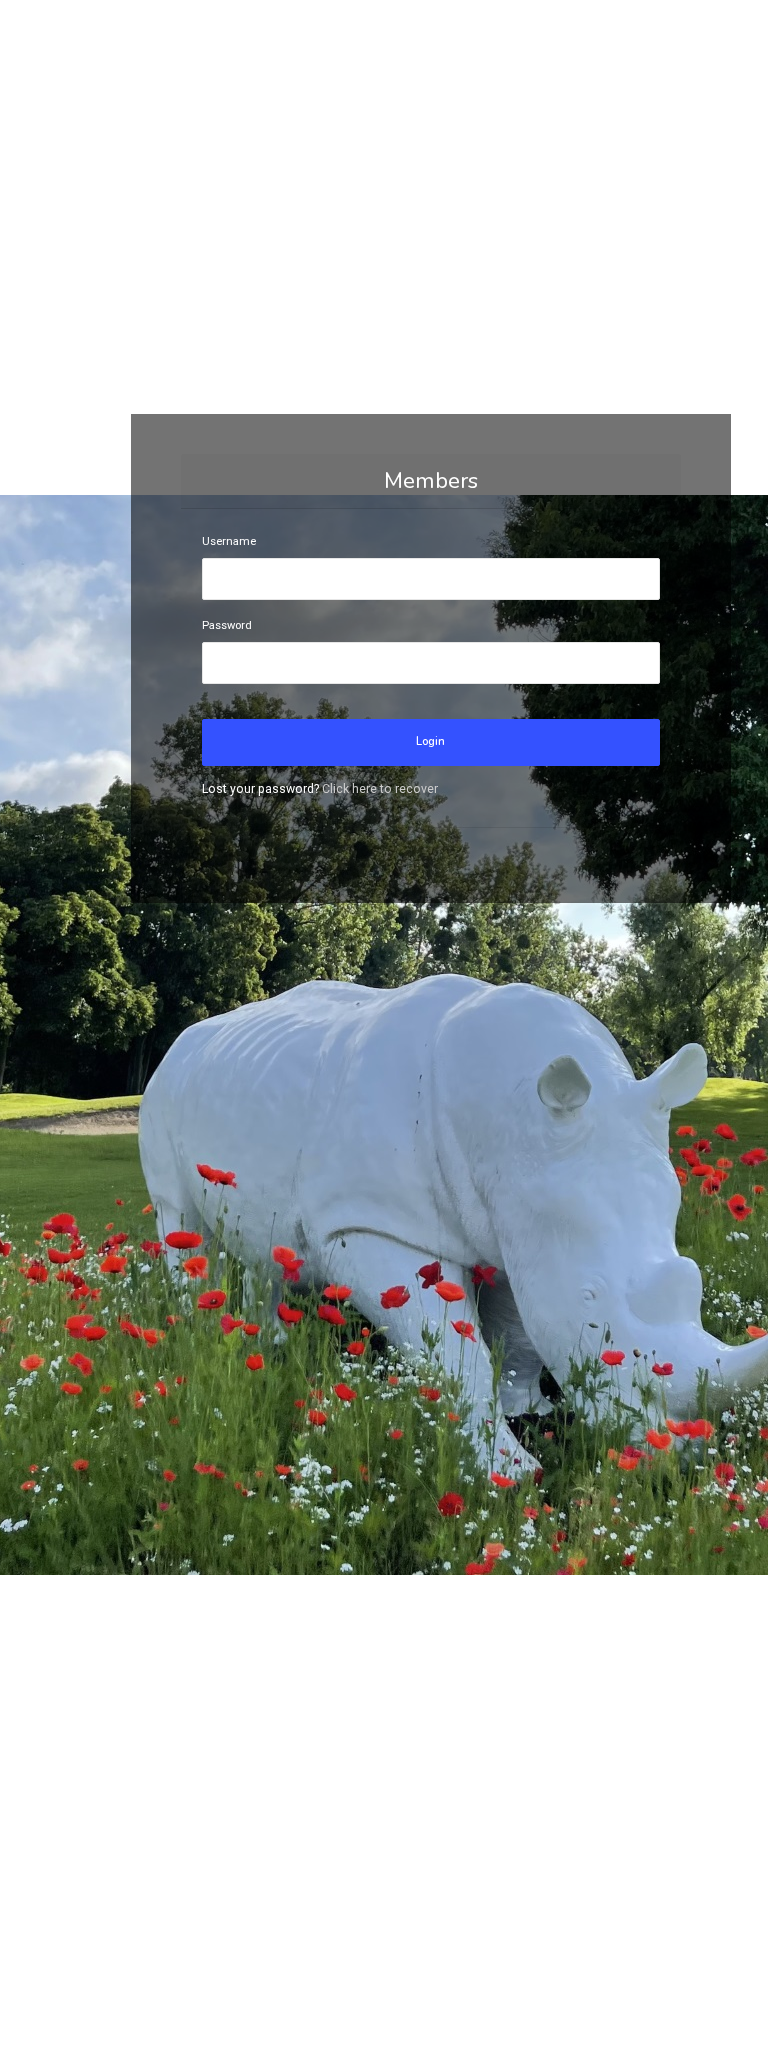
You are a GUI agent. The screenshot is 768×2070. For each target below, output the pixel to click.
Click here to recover (380, 789)
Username (229, 541)
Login (430, 741)
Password (227, 625)
